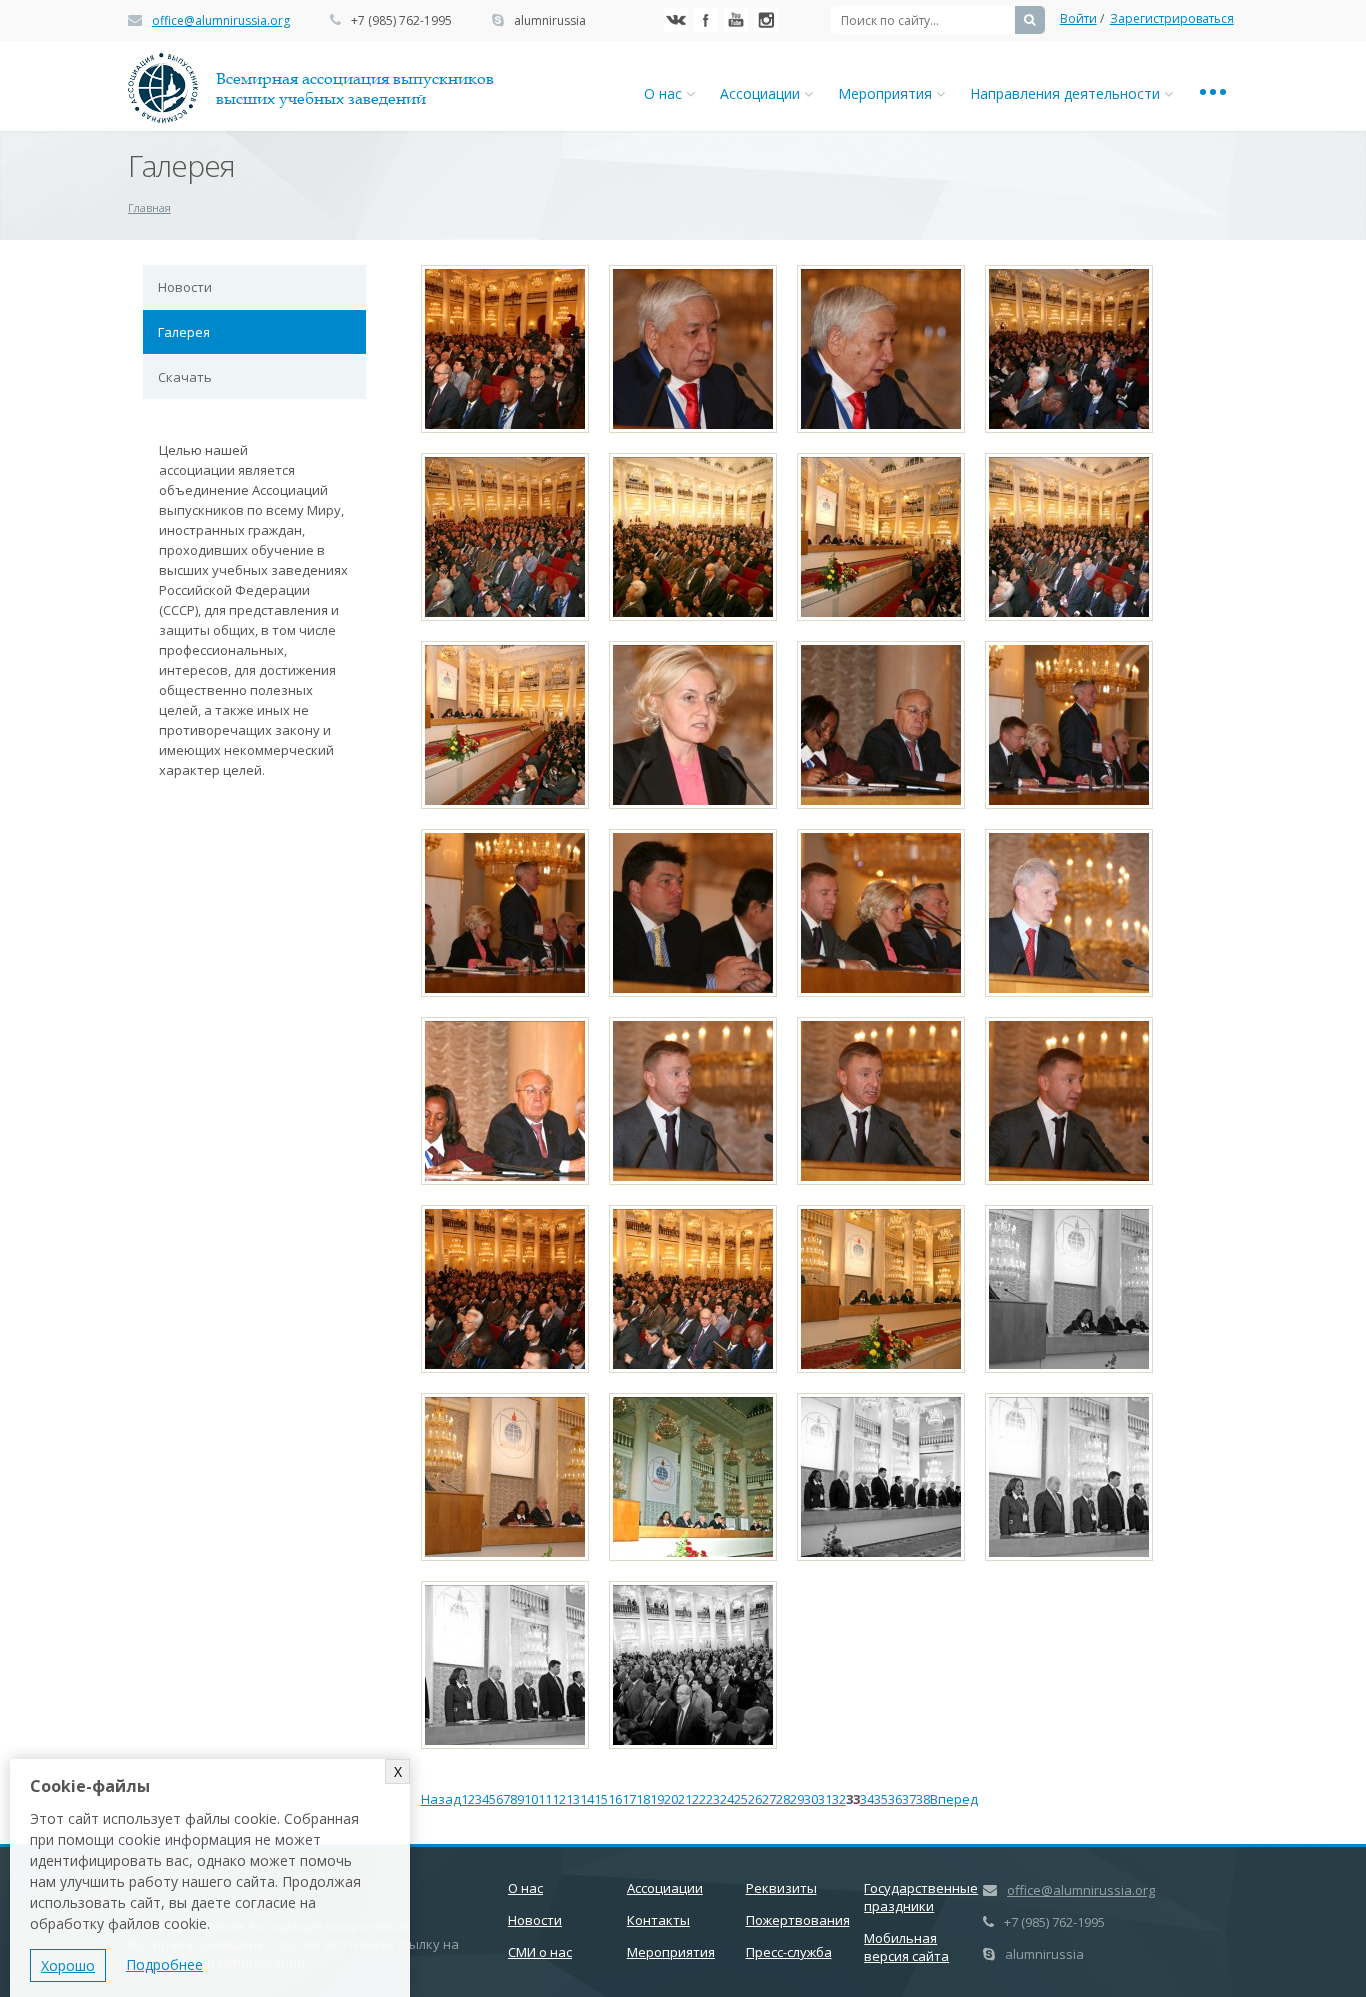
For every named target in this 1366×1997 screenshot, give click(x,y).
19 (657, 1799)
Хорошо (68, 1965)
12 (559, 1799)
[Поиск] (1030, 20)
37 (909, 1799)
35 (881, 1799)
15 (601, 1799)
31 (825, 1799)
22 (699, 1799)
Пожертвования (798, 1920)
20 (671, 1799)
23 (713, 1799)
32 (839, 1799)
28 (783, 1799)
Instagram (766, 20)
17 (629, 1799)
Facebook (706, 20)
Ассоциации (762, 93)
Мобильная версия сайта (906, 1947)
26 (755, 1799)
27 (769, 1799)
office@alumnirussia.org (221, 20)
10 (531, 1799)
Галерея (184, 332)
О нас (665, 93)
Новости (185, 287)
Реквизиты (781, 1888)
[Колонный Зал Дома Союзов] (505, 349)
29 (797, 1799)
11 (545, 1799)
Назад (441, 1799)
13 (573, 1799)
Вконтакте (676, 20)
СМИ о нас (540, 1952)
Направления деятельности (1067, 93)
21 (685, 1799)
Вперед (954, 1799)
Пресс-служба (789, 1952)
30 (811, 1799)
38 (923, 1799)
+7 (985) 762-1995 (401, 20)
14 (587, 1799)
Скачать (185, 377)
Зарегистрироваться (1172, 18)
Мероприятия (887, 93)
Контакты (658, 1920)
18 (643, 1799)
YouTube (736, 20)
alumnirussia (550, 20)
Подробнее (164, 1964)
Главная (149, 207)
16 (615, 1799)
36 (895, 1799)
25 (741, 1799)
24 (727, 1799)
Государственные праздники (921, 1897)
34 (867, 1799)
